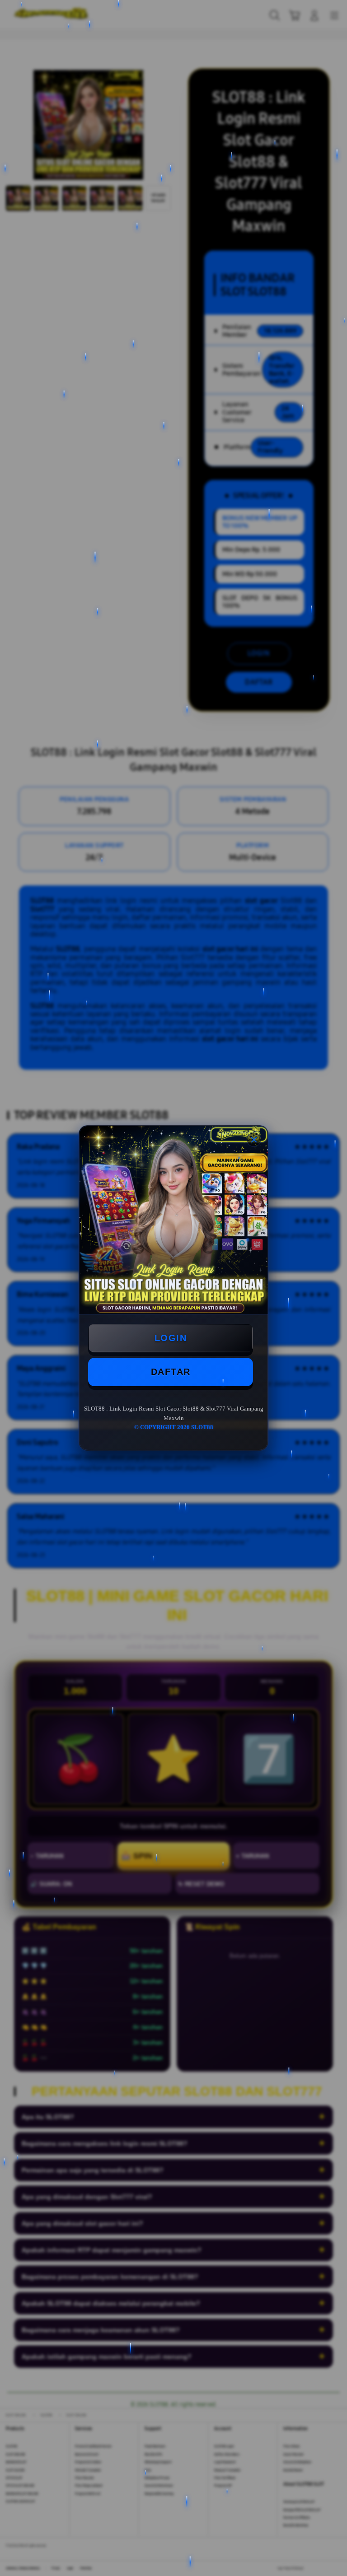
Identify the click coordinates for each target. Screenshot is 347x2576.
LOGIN (171, 1338)
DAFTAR (171, 1372)
